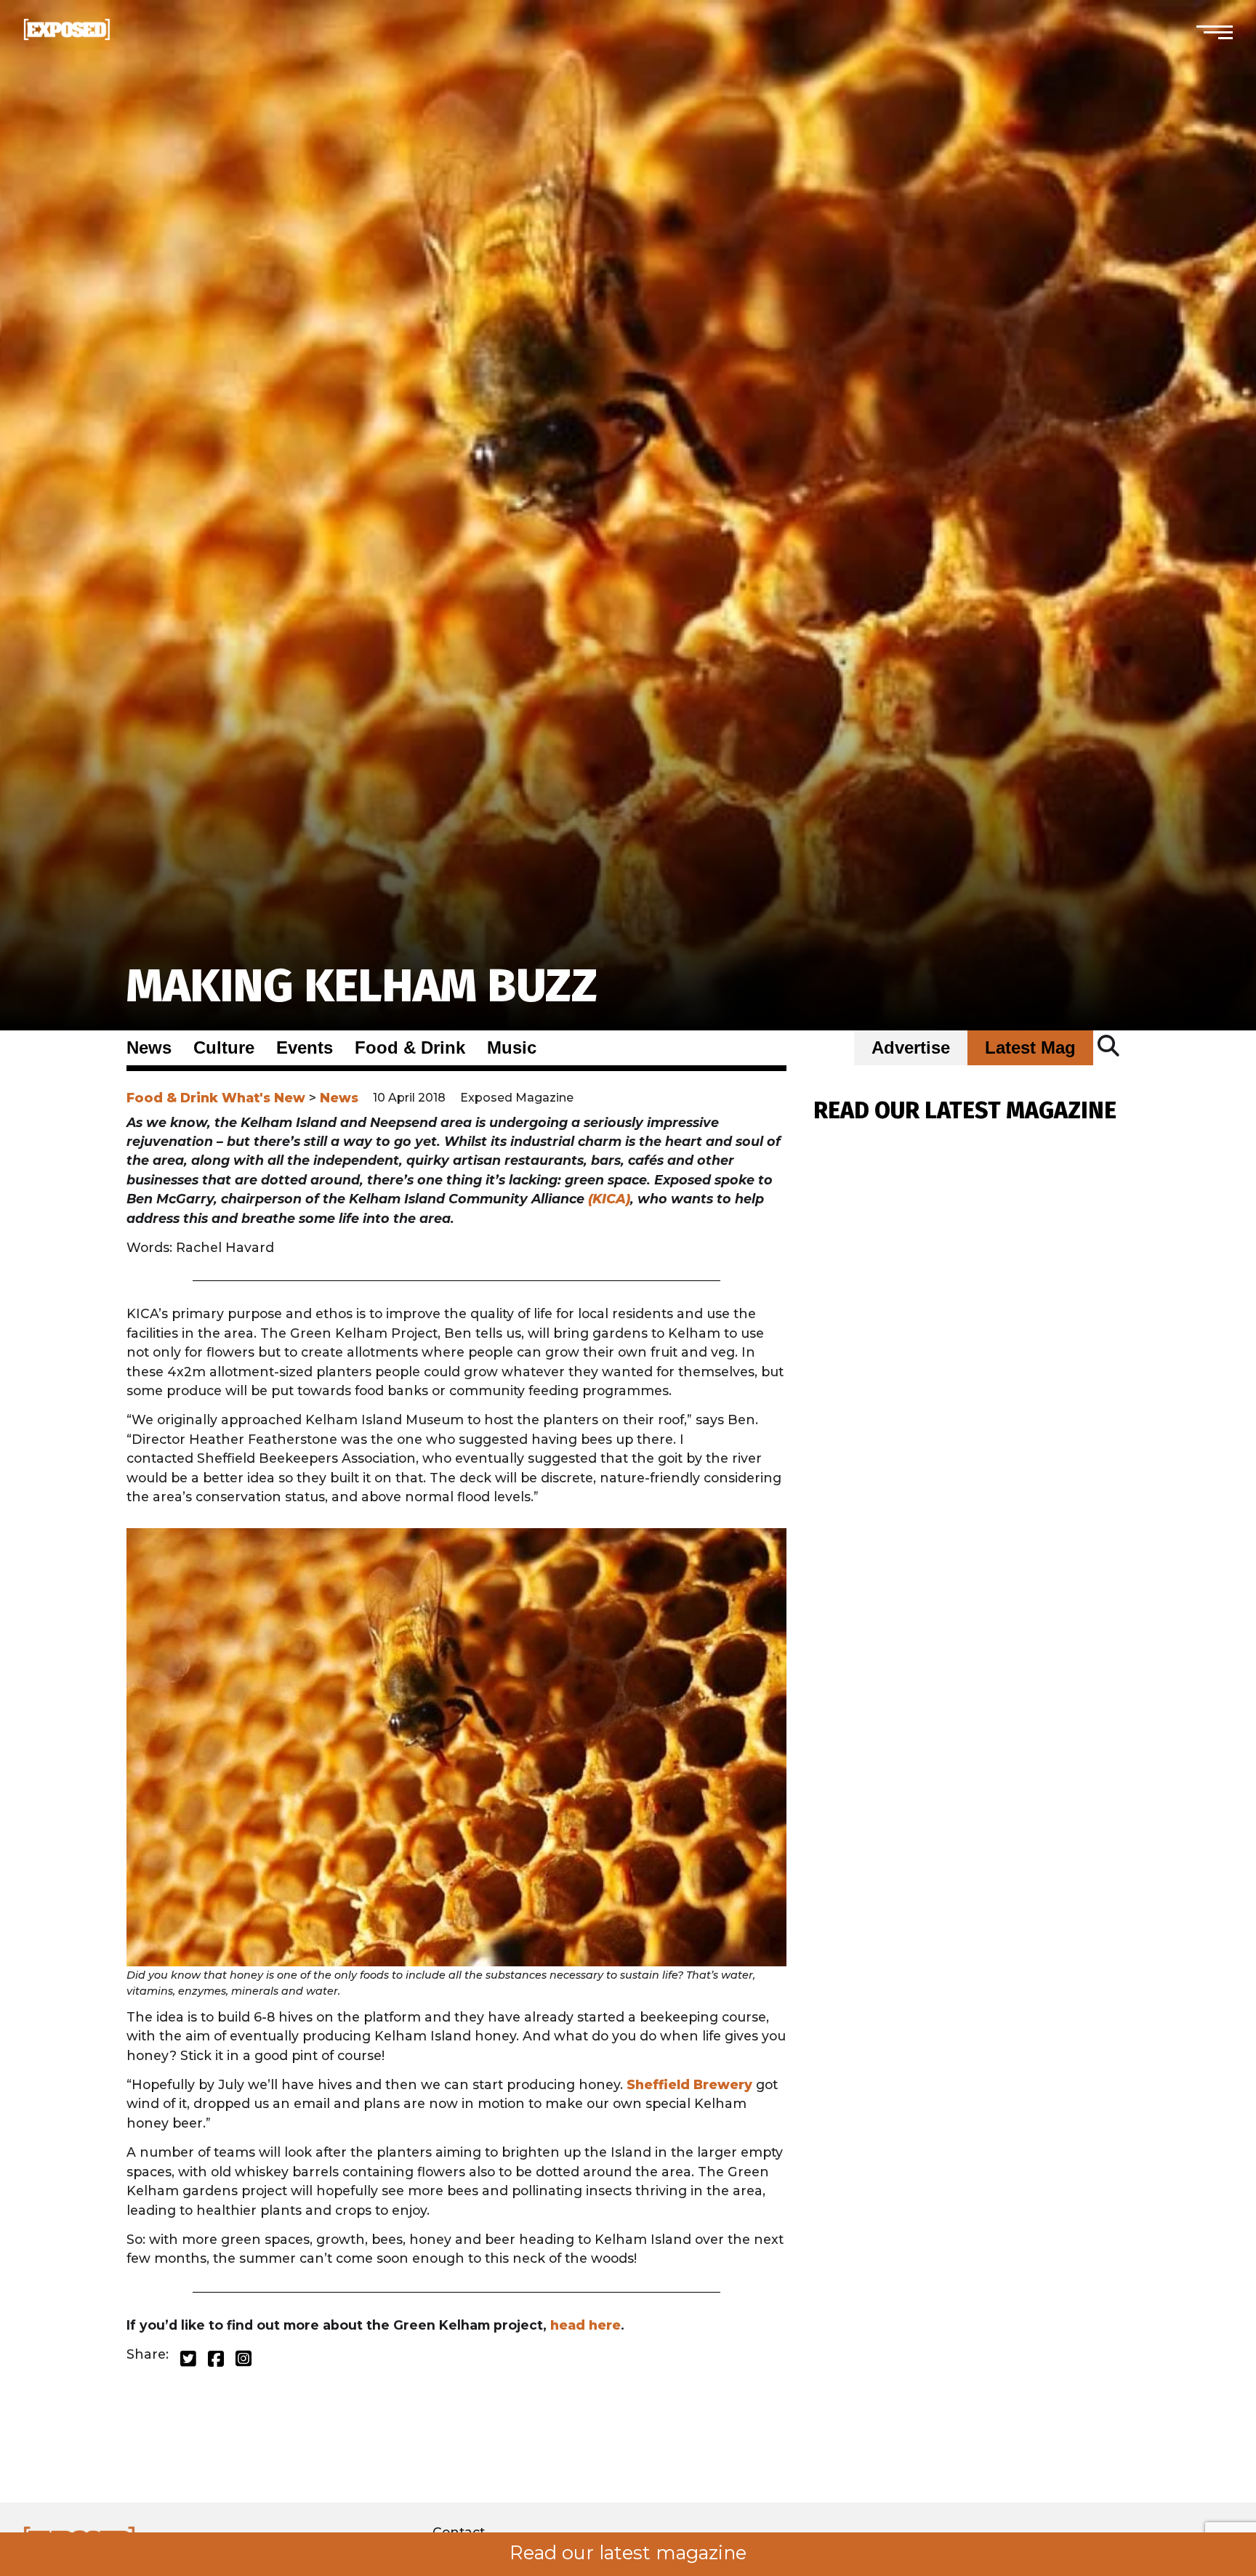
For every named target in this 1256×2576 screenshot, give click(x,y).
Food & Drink (410, 1048)
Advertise (911, 1048)
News (149, 1048)
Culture (224, 1048)
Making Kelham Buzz (362, 986)
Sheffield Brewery (689, 2084)
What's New (263, 1098)
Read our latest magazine (628, 2553)
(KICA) (609, 1199)
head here (585, 2325)
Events (305, 1048)
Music (512, 1048)
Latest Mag (1030, 1048)
